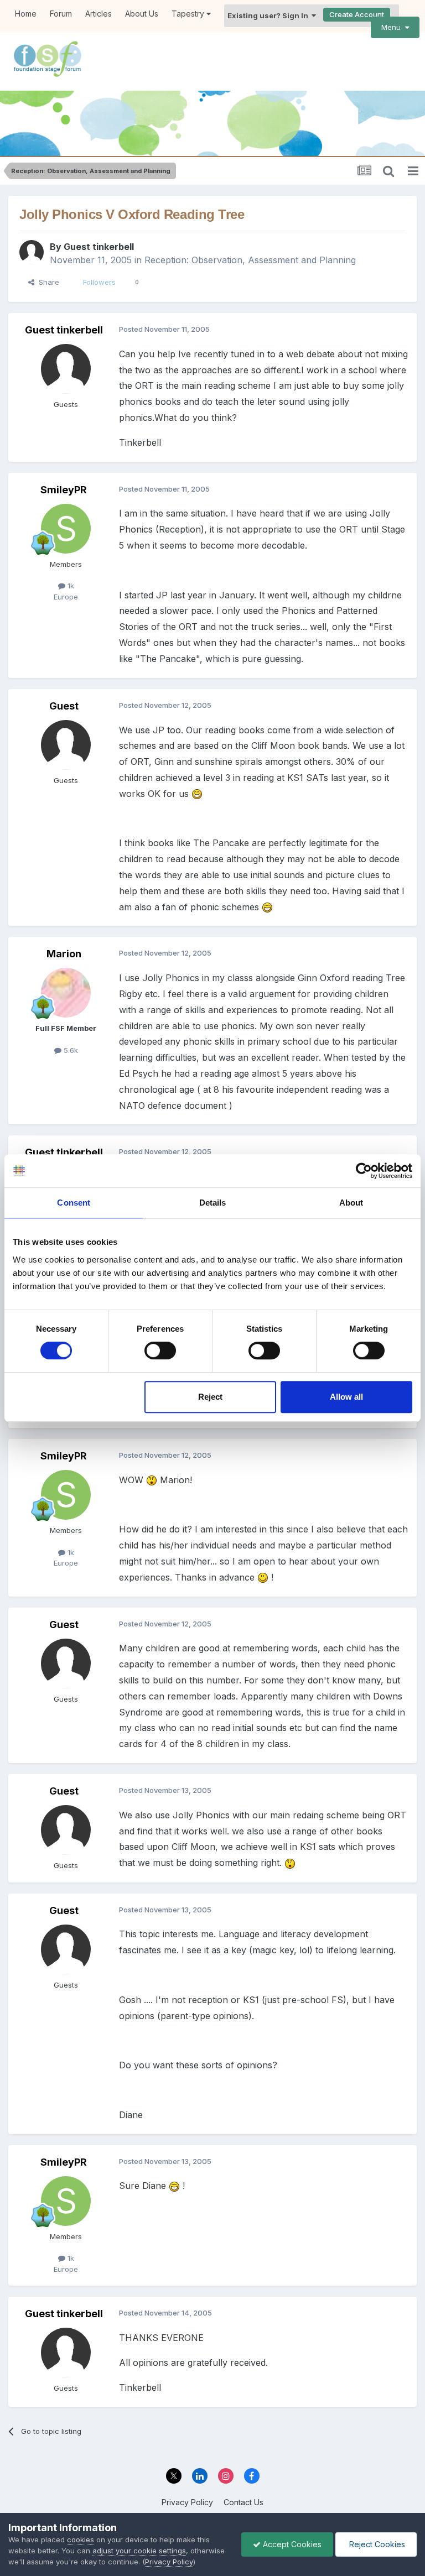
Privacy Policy (187, 2502)
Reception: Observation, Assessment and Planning (250, 260)
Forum (61, 14)
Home (26, 14)
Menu (393, 27)
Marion (64, 954)
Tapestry (189, 14)
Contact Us (243, 2502)
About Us (142, 14)
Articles (99, 14)
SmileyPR (64, 490)
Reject (210, 1397)
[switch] (160, 1350)
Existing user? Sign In (269, 15)
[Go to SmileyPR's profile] (66, 529)
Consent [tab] (74, 1203)
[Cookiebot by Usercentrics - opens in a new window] (364, 1171)
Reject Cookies (376, 2544)
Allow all (346, 1397)
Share (47, 282)
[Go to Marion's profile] (66, 993)
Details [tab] (213, 1203)
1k (70, 586)
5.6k (70, 1050)
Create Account (357, 14)
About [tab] (351, 1203)
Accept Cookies (291, 2544)
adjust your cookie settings (139, 2551)
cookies (81, 2540)
